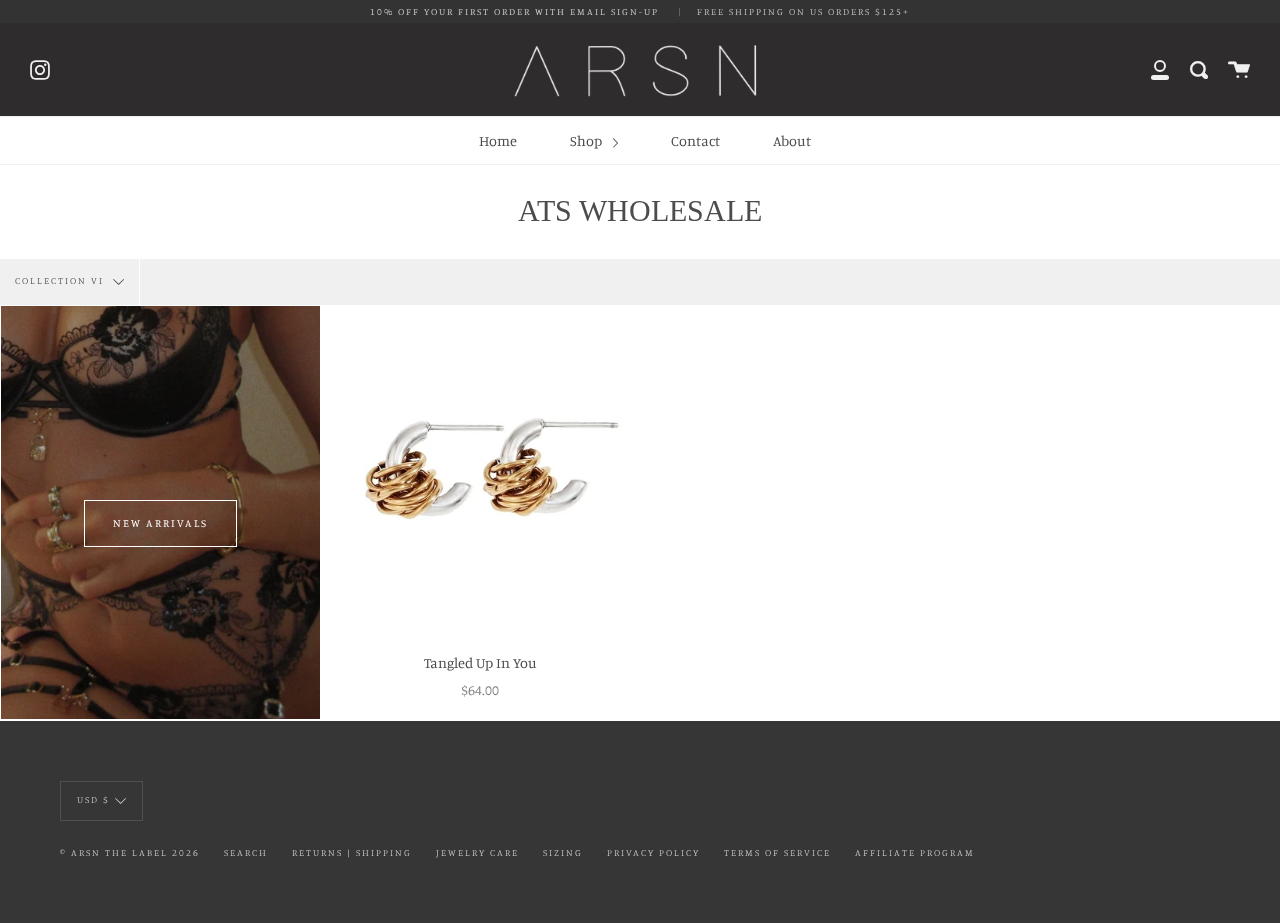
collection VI (61, 281)
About (792, 140)
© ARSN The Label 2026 (130, 852)
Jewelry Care (477, 852)
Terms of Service (777, 852)
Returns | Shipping (352, 852)
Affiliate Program (915, 852)
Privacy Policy (653, 852)
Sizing (563, 852)
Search (246, 852)
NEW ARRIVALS (160, 523)
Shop (587, 140)
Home (498, 140)
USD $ (93, 799)
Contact (695, 140)
